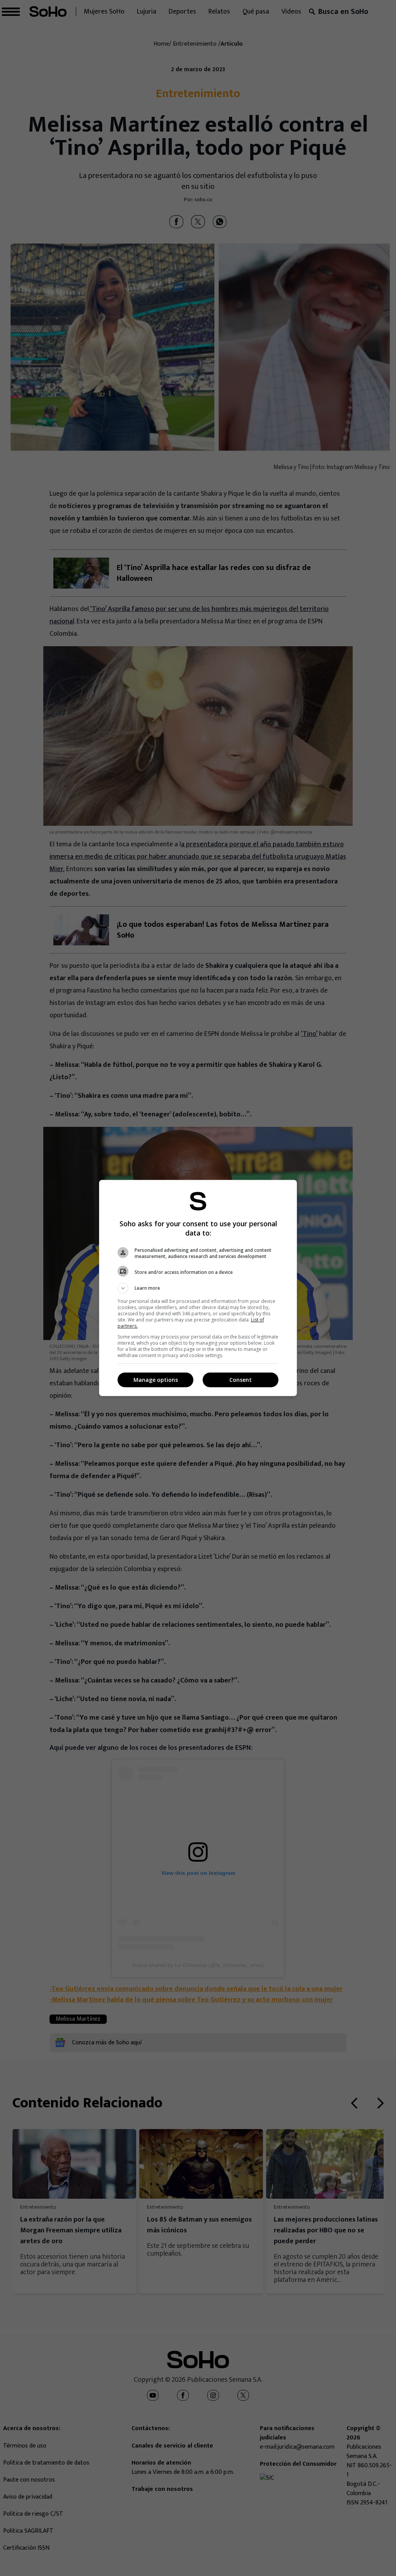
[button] (198, 1288)
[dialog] (198, 1288)
